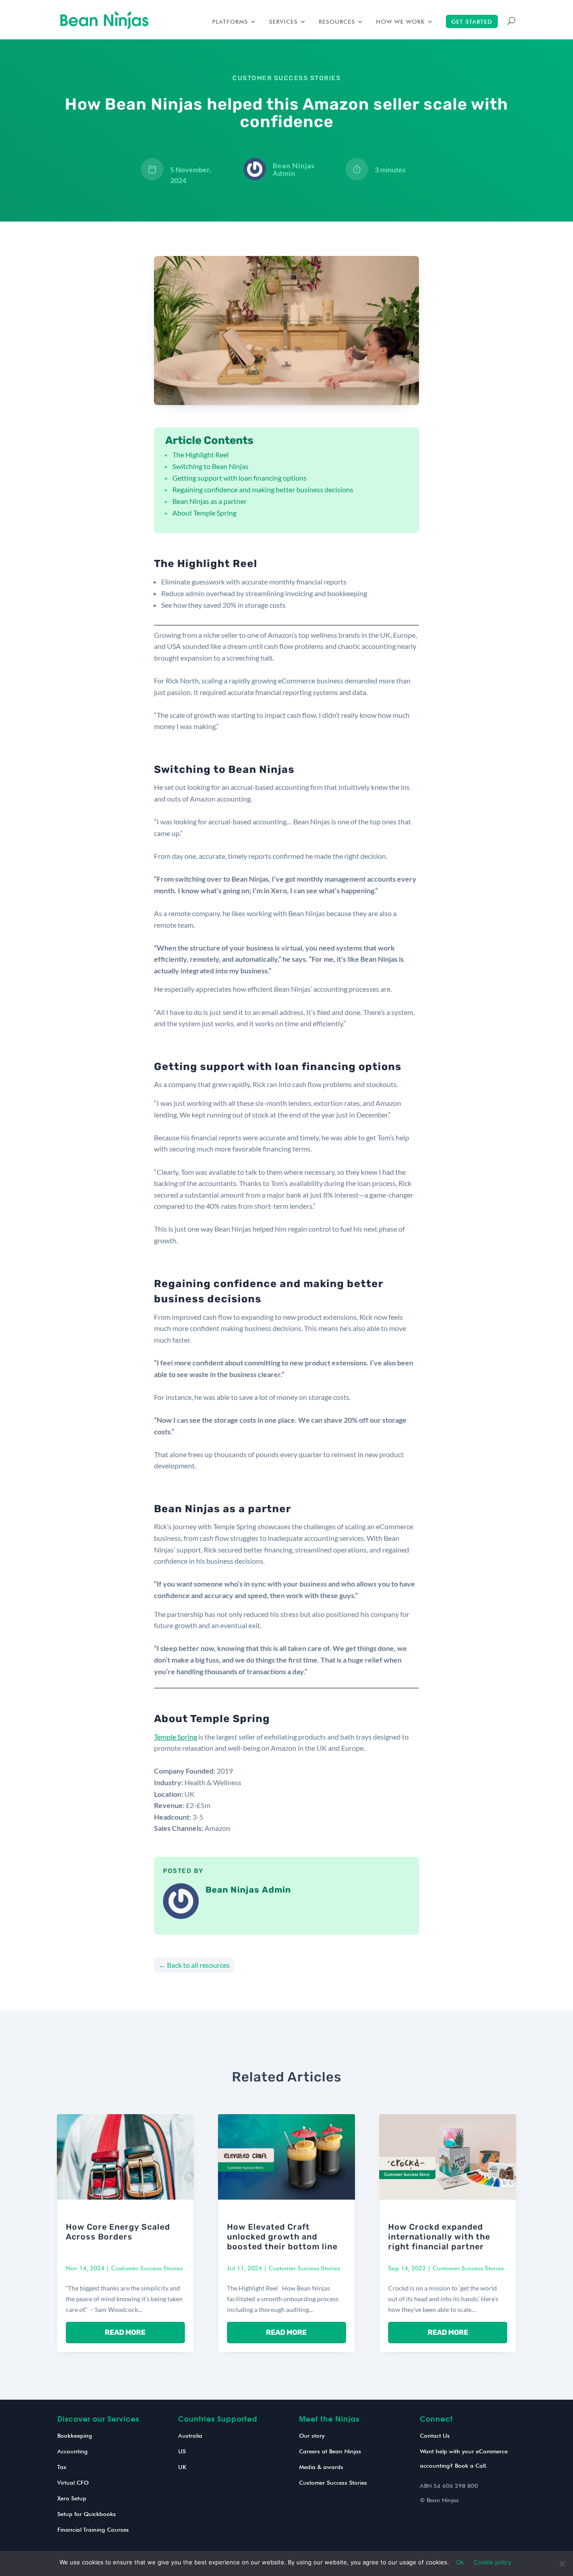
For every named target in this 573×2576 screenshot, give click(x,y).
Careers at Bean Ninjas (330, 2451)
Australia (190, 2435)
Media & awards (321, 2467)
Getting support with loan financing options (239, 478)
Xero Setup (72, 2498)
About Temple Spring (204, 513)
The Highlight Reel (202, 454)
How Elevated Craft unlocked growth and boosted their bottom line (282, 2237)
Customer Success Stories (286, 78)
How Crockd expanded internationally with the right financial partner (439, 2237)
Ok (460, 2562)
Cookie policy (492, 2562)
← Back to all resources (194, 1965)
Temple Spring (175, 1737)
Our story (312, 2435)
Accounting (73, 2451)
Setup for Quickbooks (87, 2514)
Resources (337, 22)
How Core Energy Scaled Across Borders (118, 2232)
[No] (562, 2563)
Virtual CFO (73, 2482)
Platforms (230, 22)
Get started (472, 21)
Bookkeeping (75, 2435)
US (182, 2451)
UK (182, 2467)
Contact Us (435, 2435)
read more (125, 2332)
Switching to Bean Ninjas (210, 466)
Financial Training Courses (93, 2529)
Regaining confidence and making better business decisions (263, 489)
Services (283, 22)
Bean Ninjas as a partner (210, 501)
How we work (400, 22)
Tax (62, 2467)
